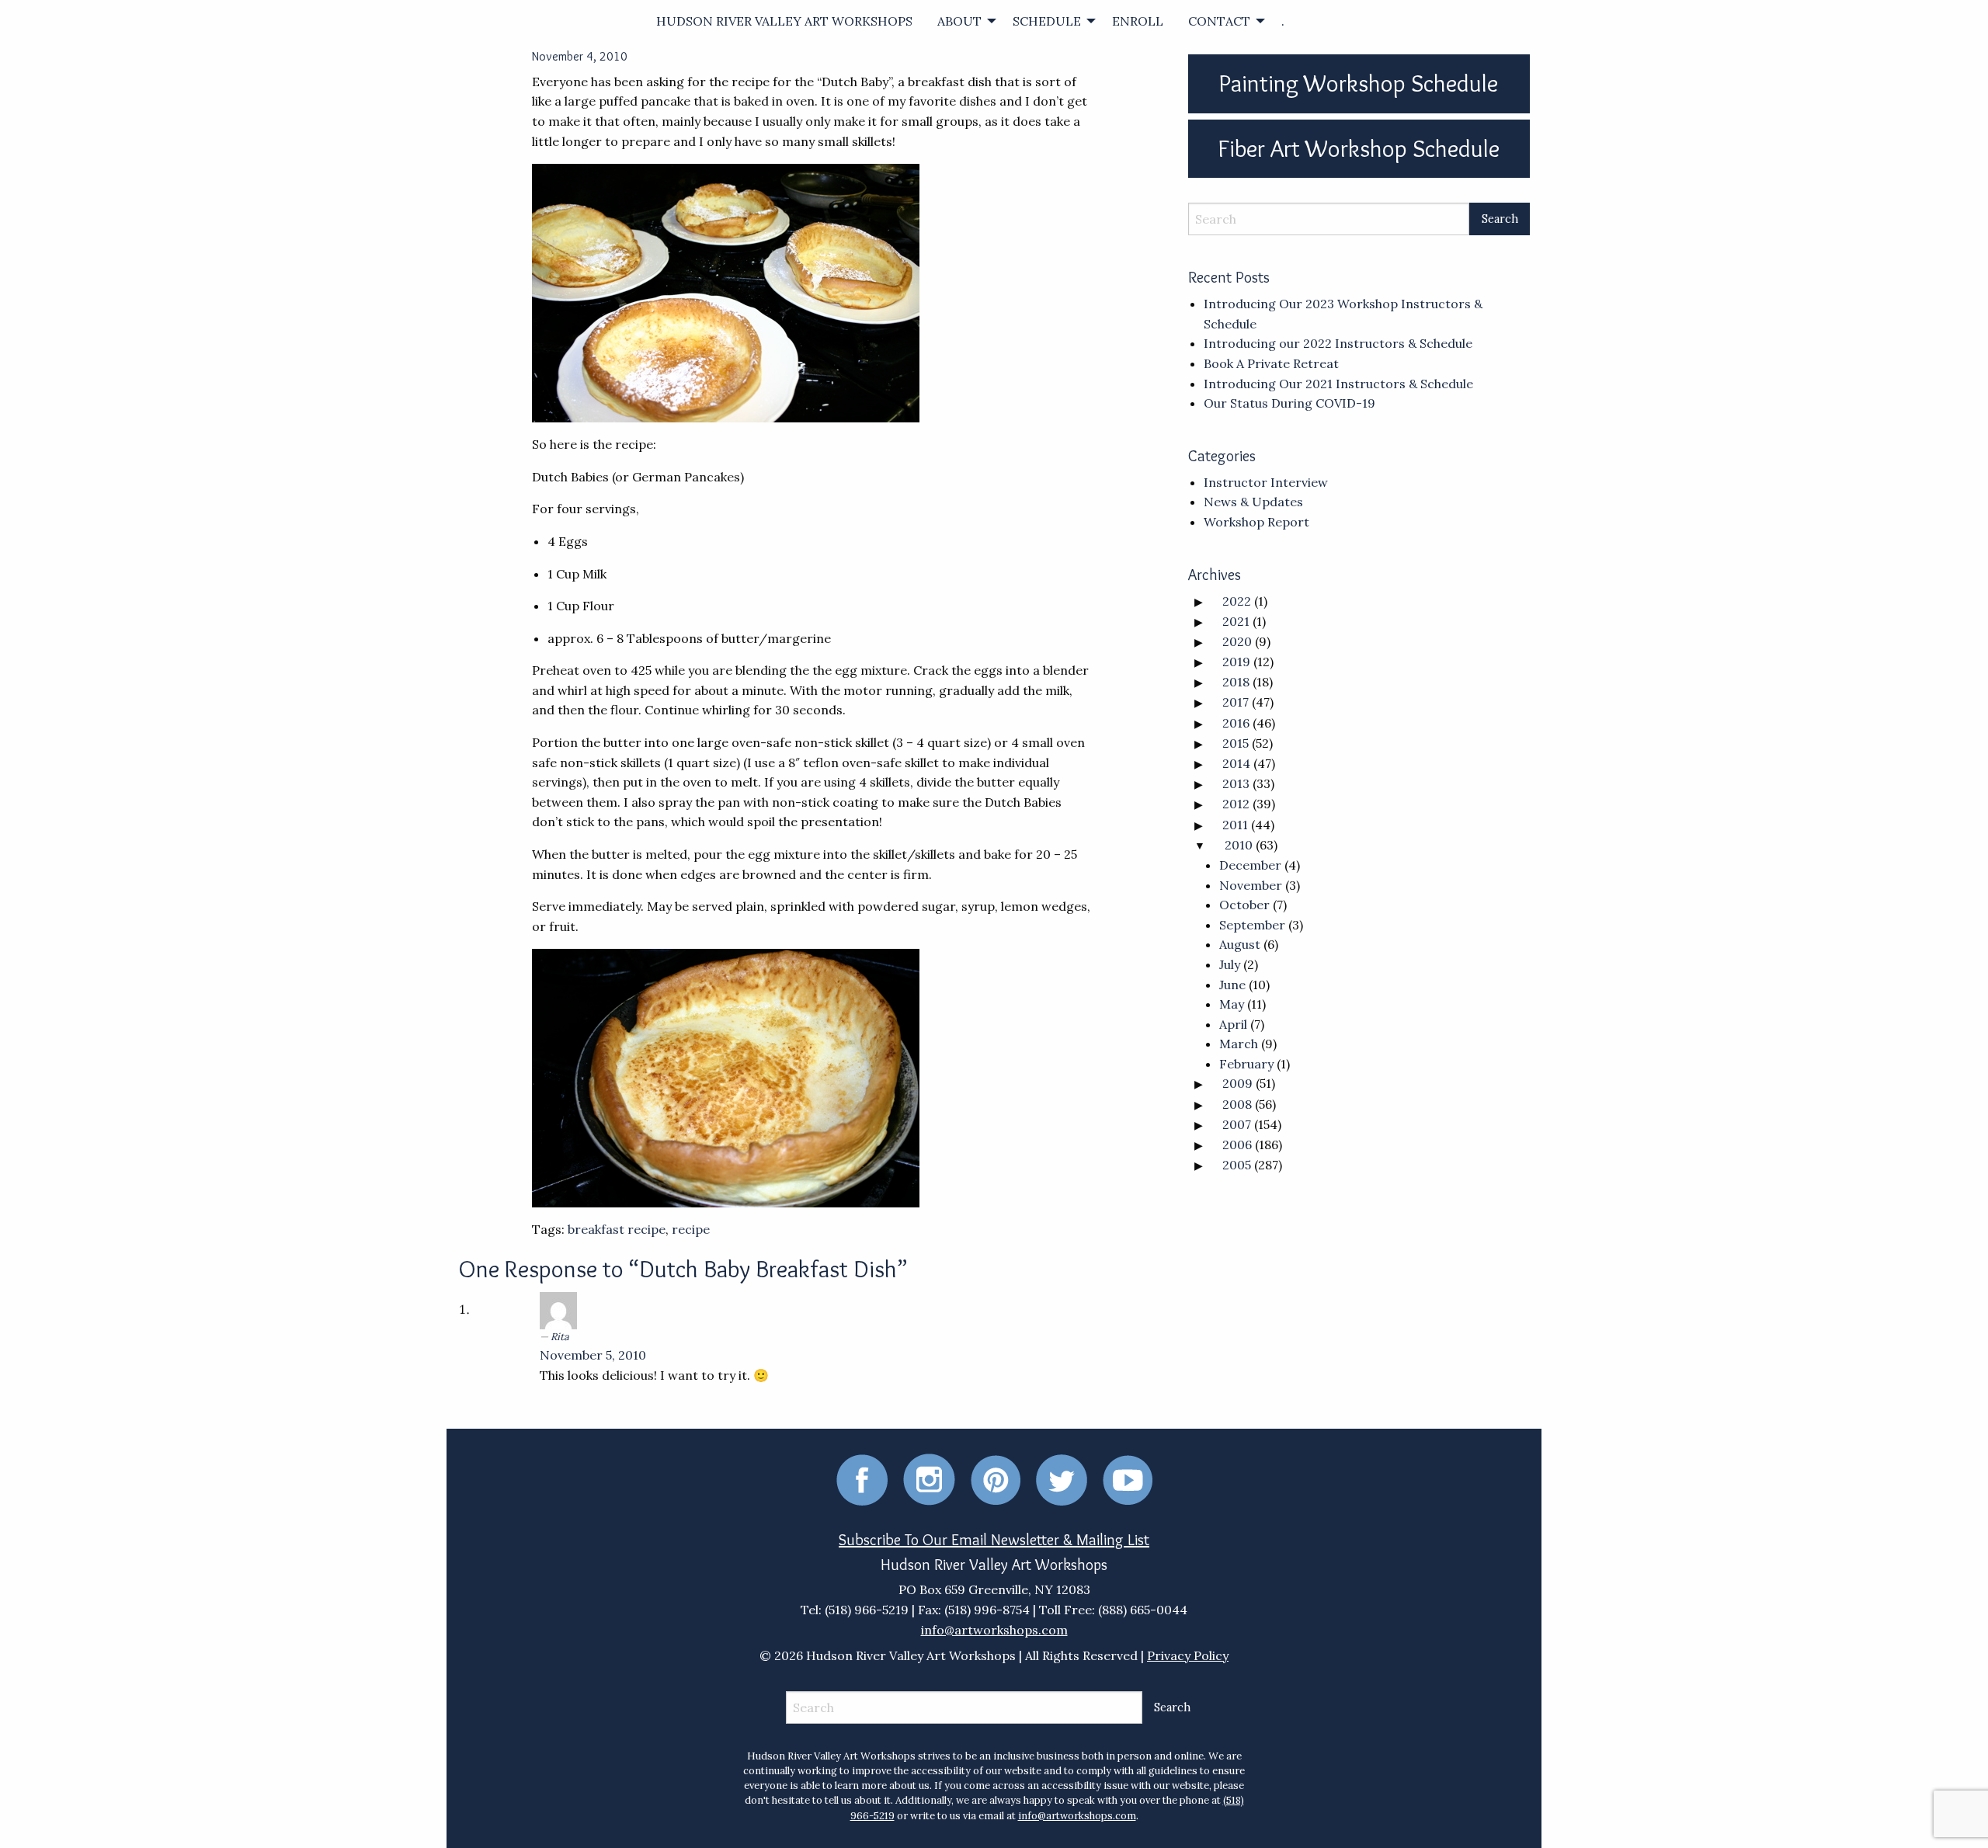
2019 (1236, 662)
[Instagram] (929, 1478)
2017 (1236, 702)
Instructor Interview (1266, 482)
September (1252, 925)
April (1233, 1024)
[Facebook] (862, 1478)
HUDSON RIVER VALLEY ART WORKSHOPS (784, 21)
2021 (1236, 621)
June (1232, 985)
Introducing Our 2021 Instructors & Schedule (1338, 384)
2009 (1237, 1083)
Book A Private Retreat (1271, 363)
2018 (1236, 682)
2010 (1239, 845)
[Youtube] (1128, 1478)
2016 (1236, 723)
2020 (1237, 641)
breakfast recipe (617, 1229)
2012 (1236, 804)
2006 (1237, 1145)
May (1232, 1004)
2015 (1236, 743)
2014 (1236, 763)
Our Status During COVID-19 (1289, 403)
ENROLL (1138, 21)
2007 (1237, 1124)
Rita (560, 1337)
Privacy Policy (1188, 1655)
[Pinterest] (996, 1478)
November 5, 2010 (593, 1355)
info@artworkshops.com (994, 1630)
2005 (1237, 1165)
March (1239, 1044)
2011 (1235, 825)
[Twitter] (1062, 1478)
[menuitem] (784, 21)
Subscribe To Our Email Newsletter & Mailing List (994, 1540)
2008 (1237, 1104)
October (1244, 905)
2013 (1236, 783)
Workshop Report (1256, 522)
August (1240, 944)
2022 (1237, 601)
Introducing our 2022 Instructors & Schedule (1338, 343)
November (1251, 885)
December (1250, 865)
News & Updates (1253, 502)
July (1230, 964)
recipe (691, 1229)
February (1246, 1064)
